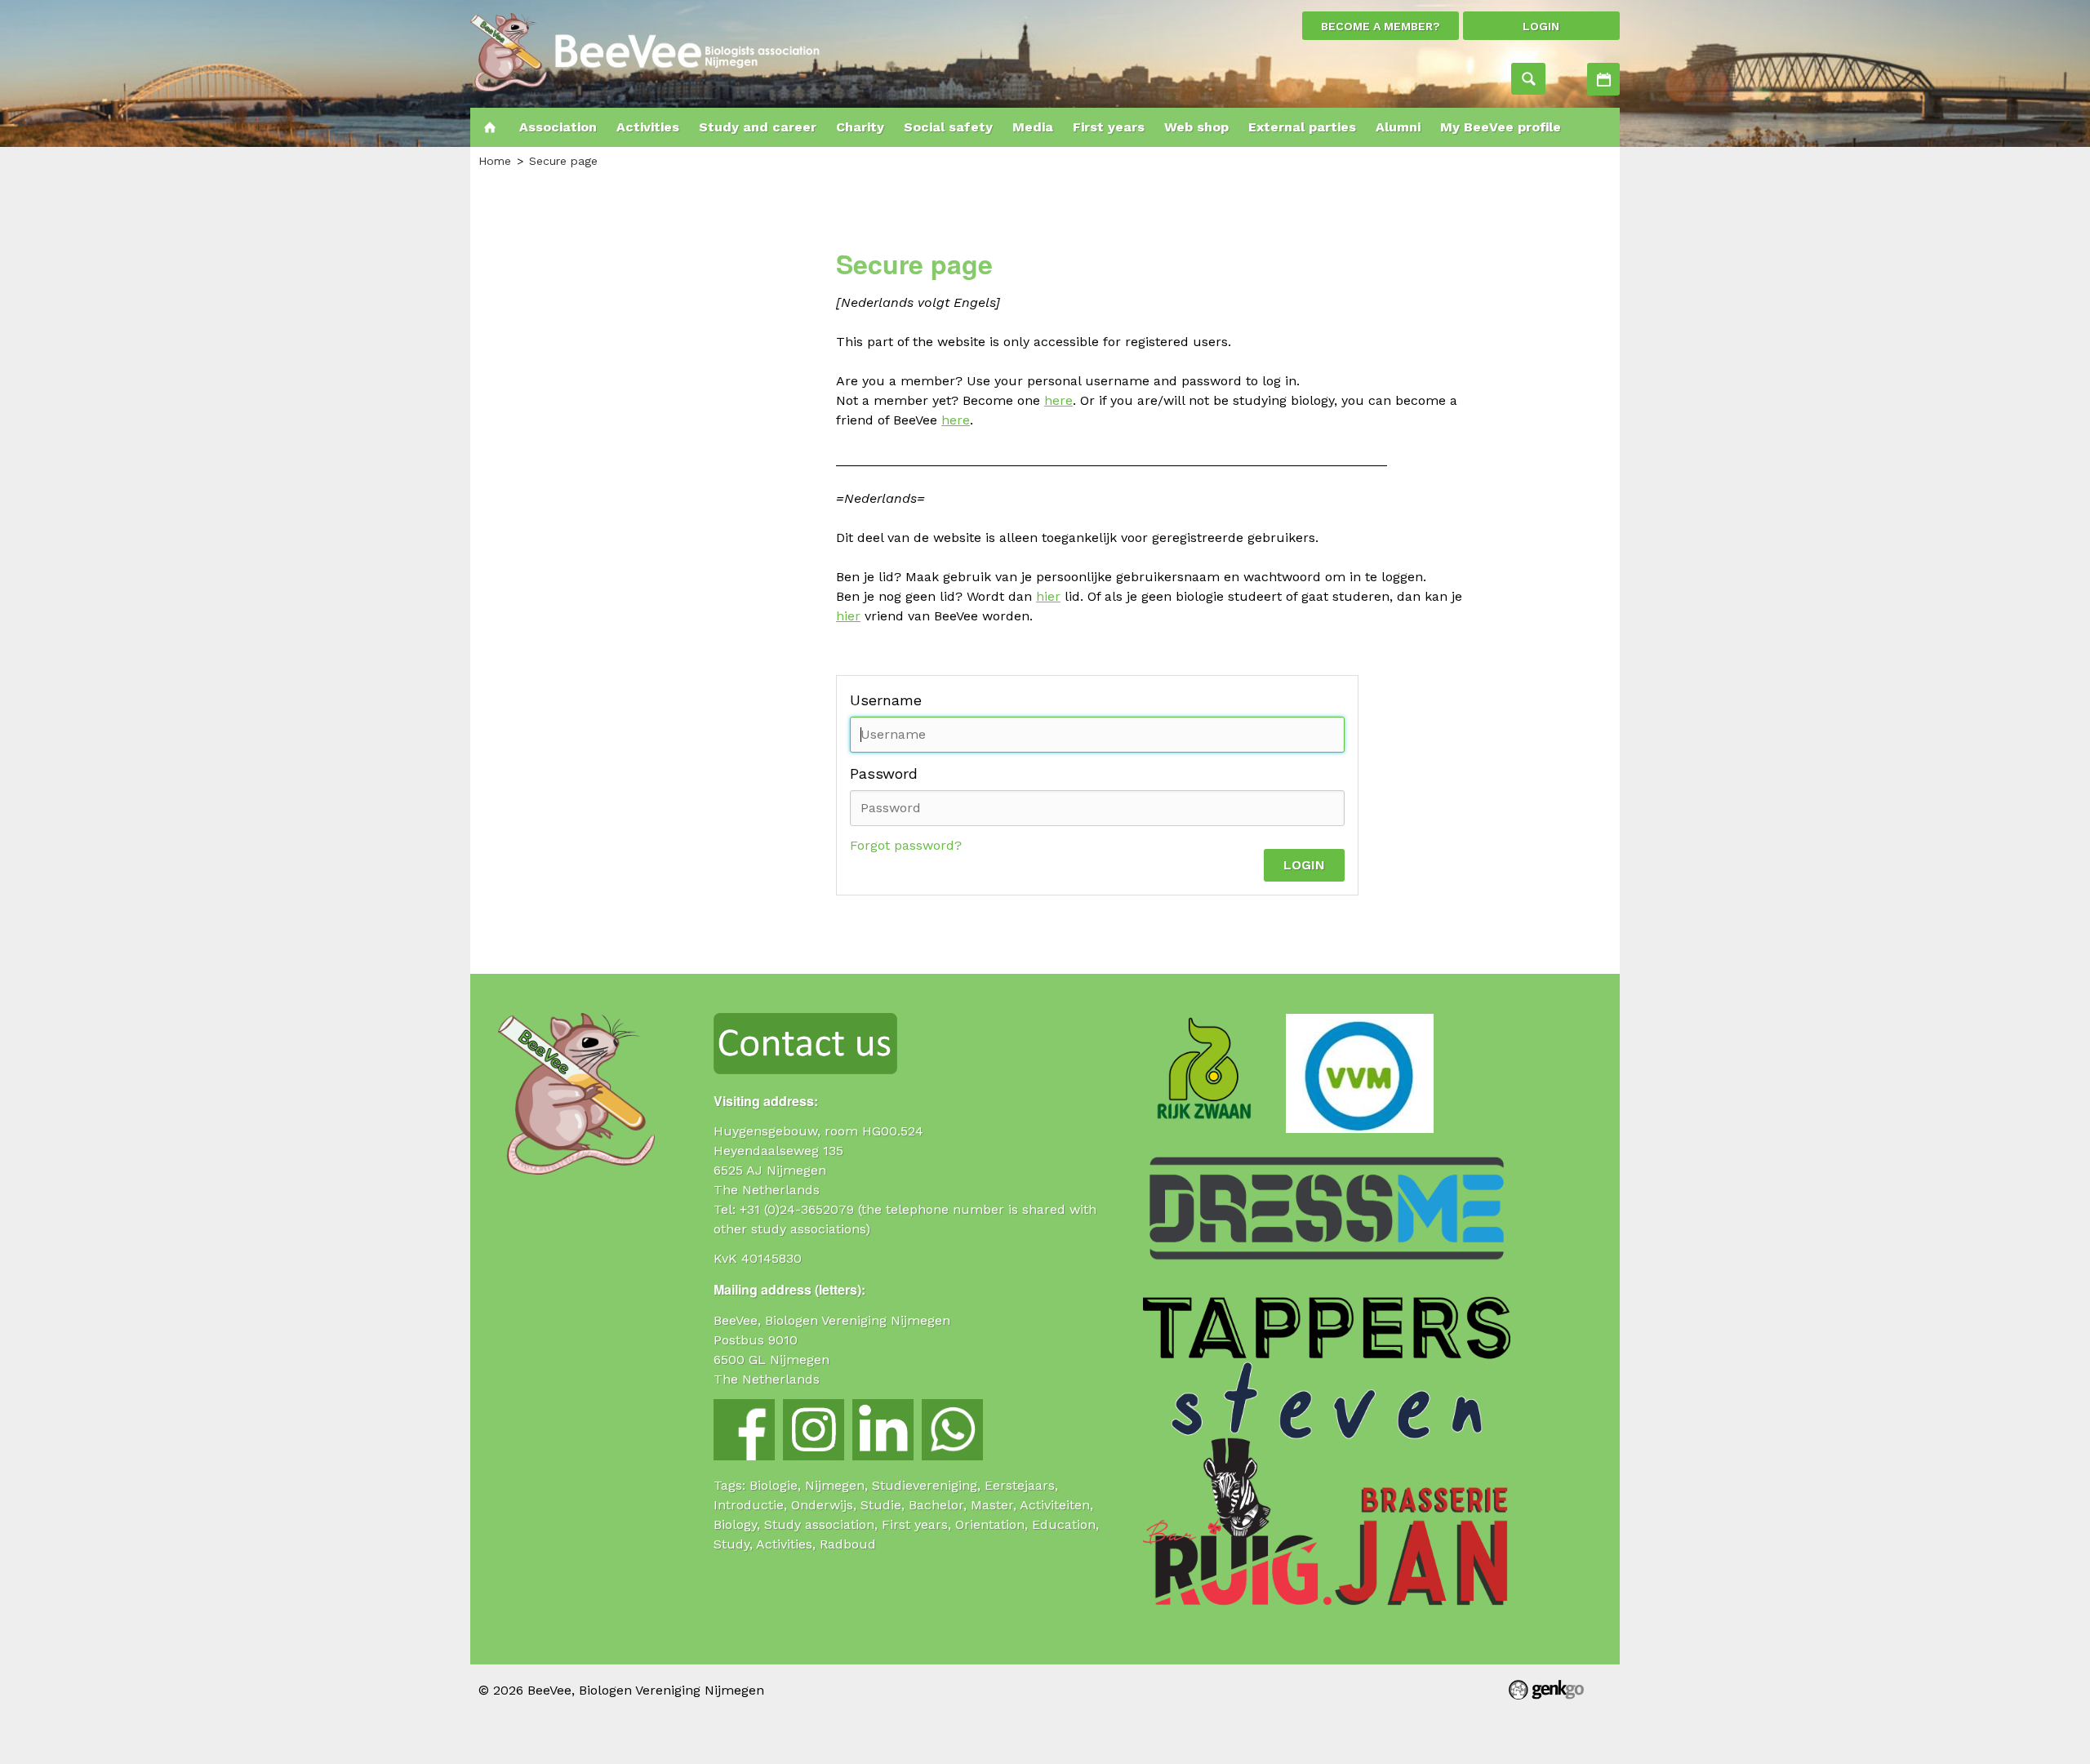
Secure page (563, 161)
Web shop (1196, 127)
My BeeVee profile (1501, 127)
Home (490, 127)
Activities (1603, 79)
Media (1033, 127)
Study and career (758, 127)
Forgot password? (906, 845)
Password (884, 773)
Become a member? (1381, 26)
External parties (1302, 127)
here (1058, 400)
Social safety (948, 127)
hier (1048, 596)
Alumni (1398, 127)
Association (558, 127)
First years (1109, 127)
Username (886, 700)
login (1541, 26)
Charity (860, 127)
